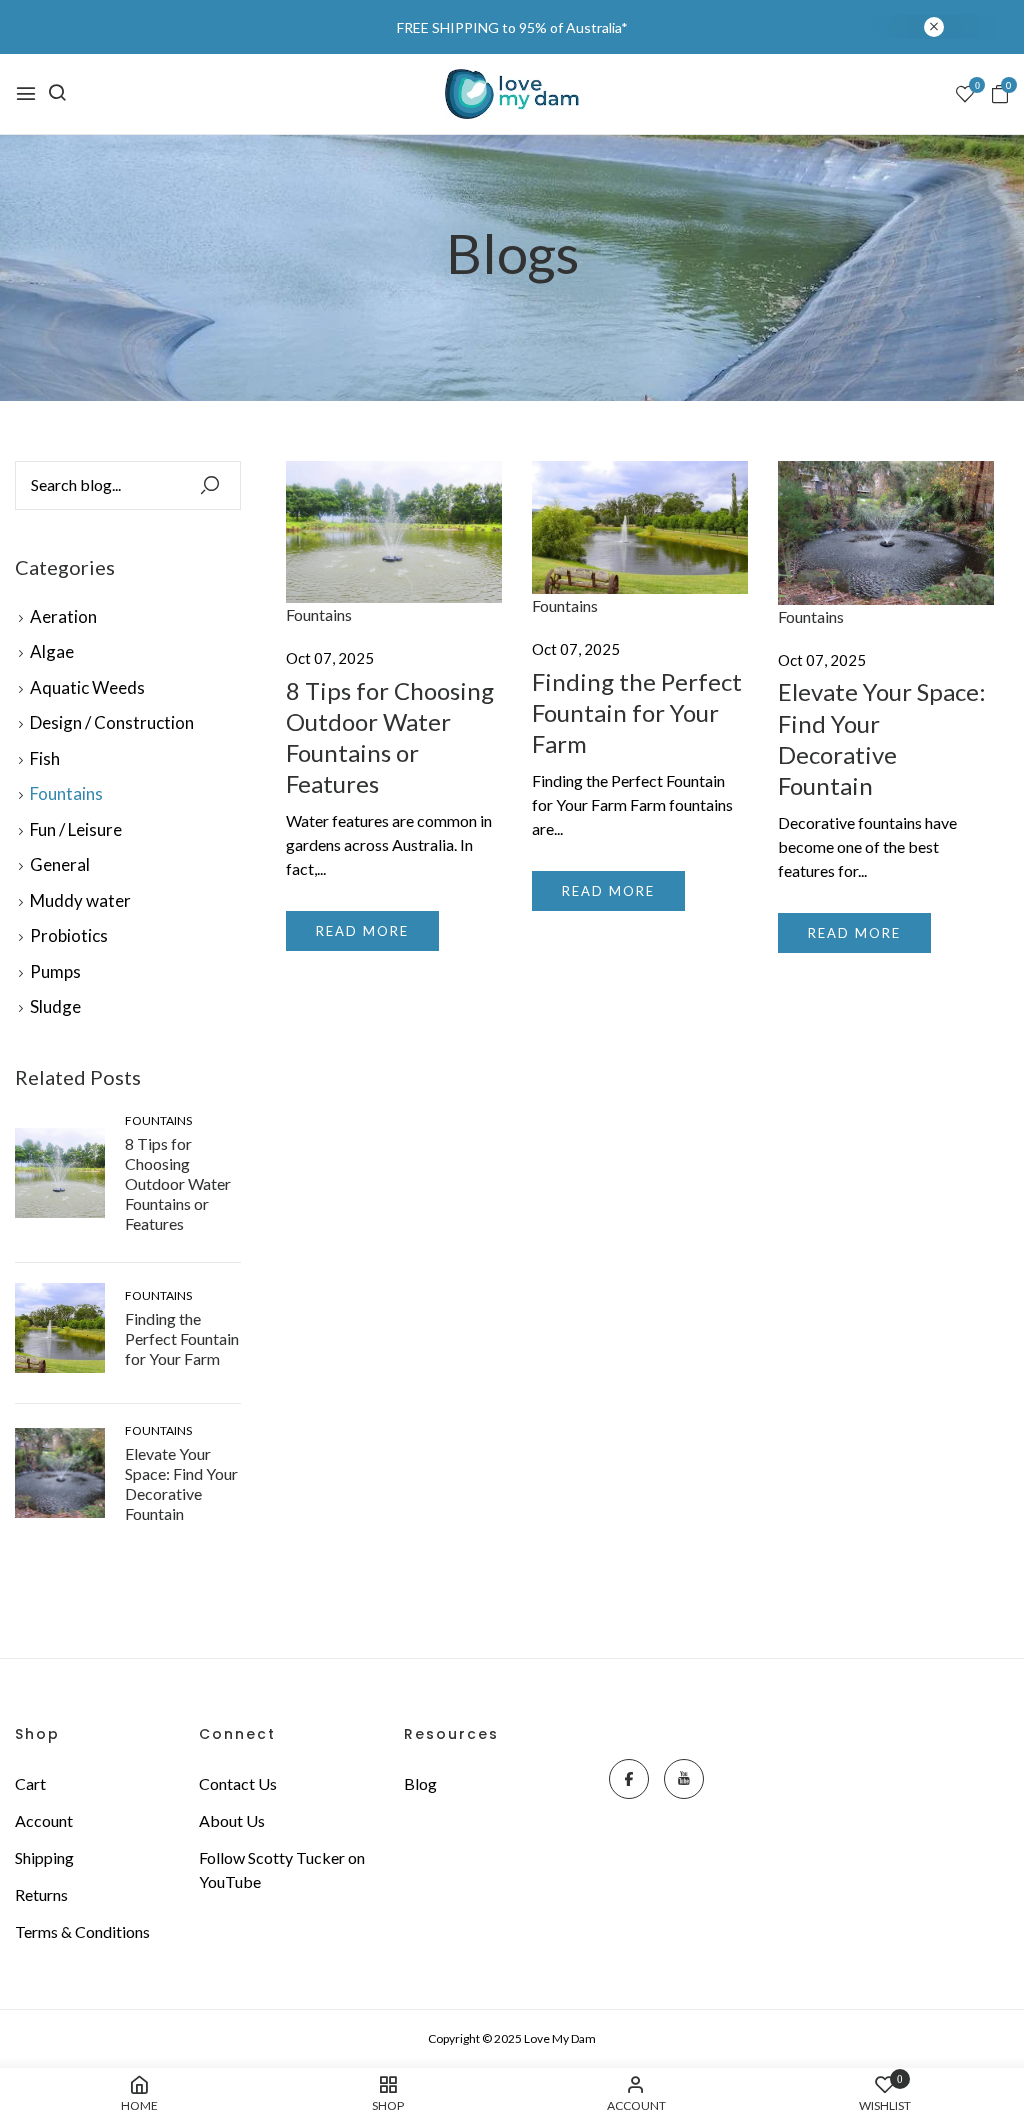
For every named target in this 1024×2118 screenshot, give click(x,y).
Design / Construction (112, 722)
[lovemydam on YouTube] (684, 1779)
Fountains (66, 793)
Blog (420, 1783)
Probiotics (69, 935)
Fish (45, 758)
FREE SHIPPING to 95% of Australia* (512, 27)
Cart (30, 1783)
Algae (52, 651)
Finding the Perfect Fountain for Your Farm (182, 1338)
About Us (232, 1820)
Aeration (63, 616)
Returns (41, 1894)
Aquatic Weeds (87, 687)
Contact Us (238, 1783)
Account (44, 1820)
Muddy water (80, 900)
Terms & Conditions (82, 1931)
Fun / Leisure (76, 829)
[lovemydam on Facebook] (629, 1779)
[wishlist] (965, 95)
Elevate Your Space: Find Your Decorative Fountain (181, 1483)
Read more (362, 931)
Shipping (44, 1857)
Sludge (55, 1006)
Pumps (55, 971)
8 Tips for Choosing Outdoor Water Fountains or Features (178, 1183)
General (60, 864)
